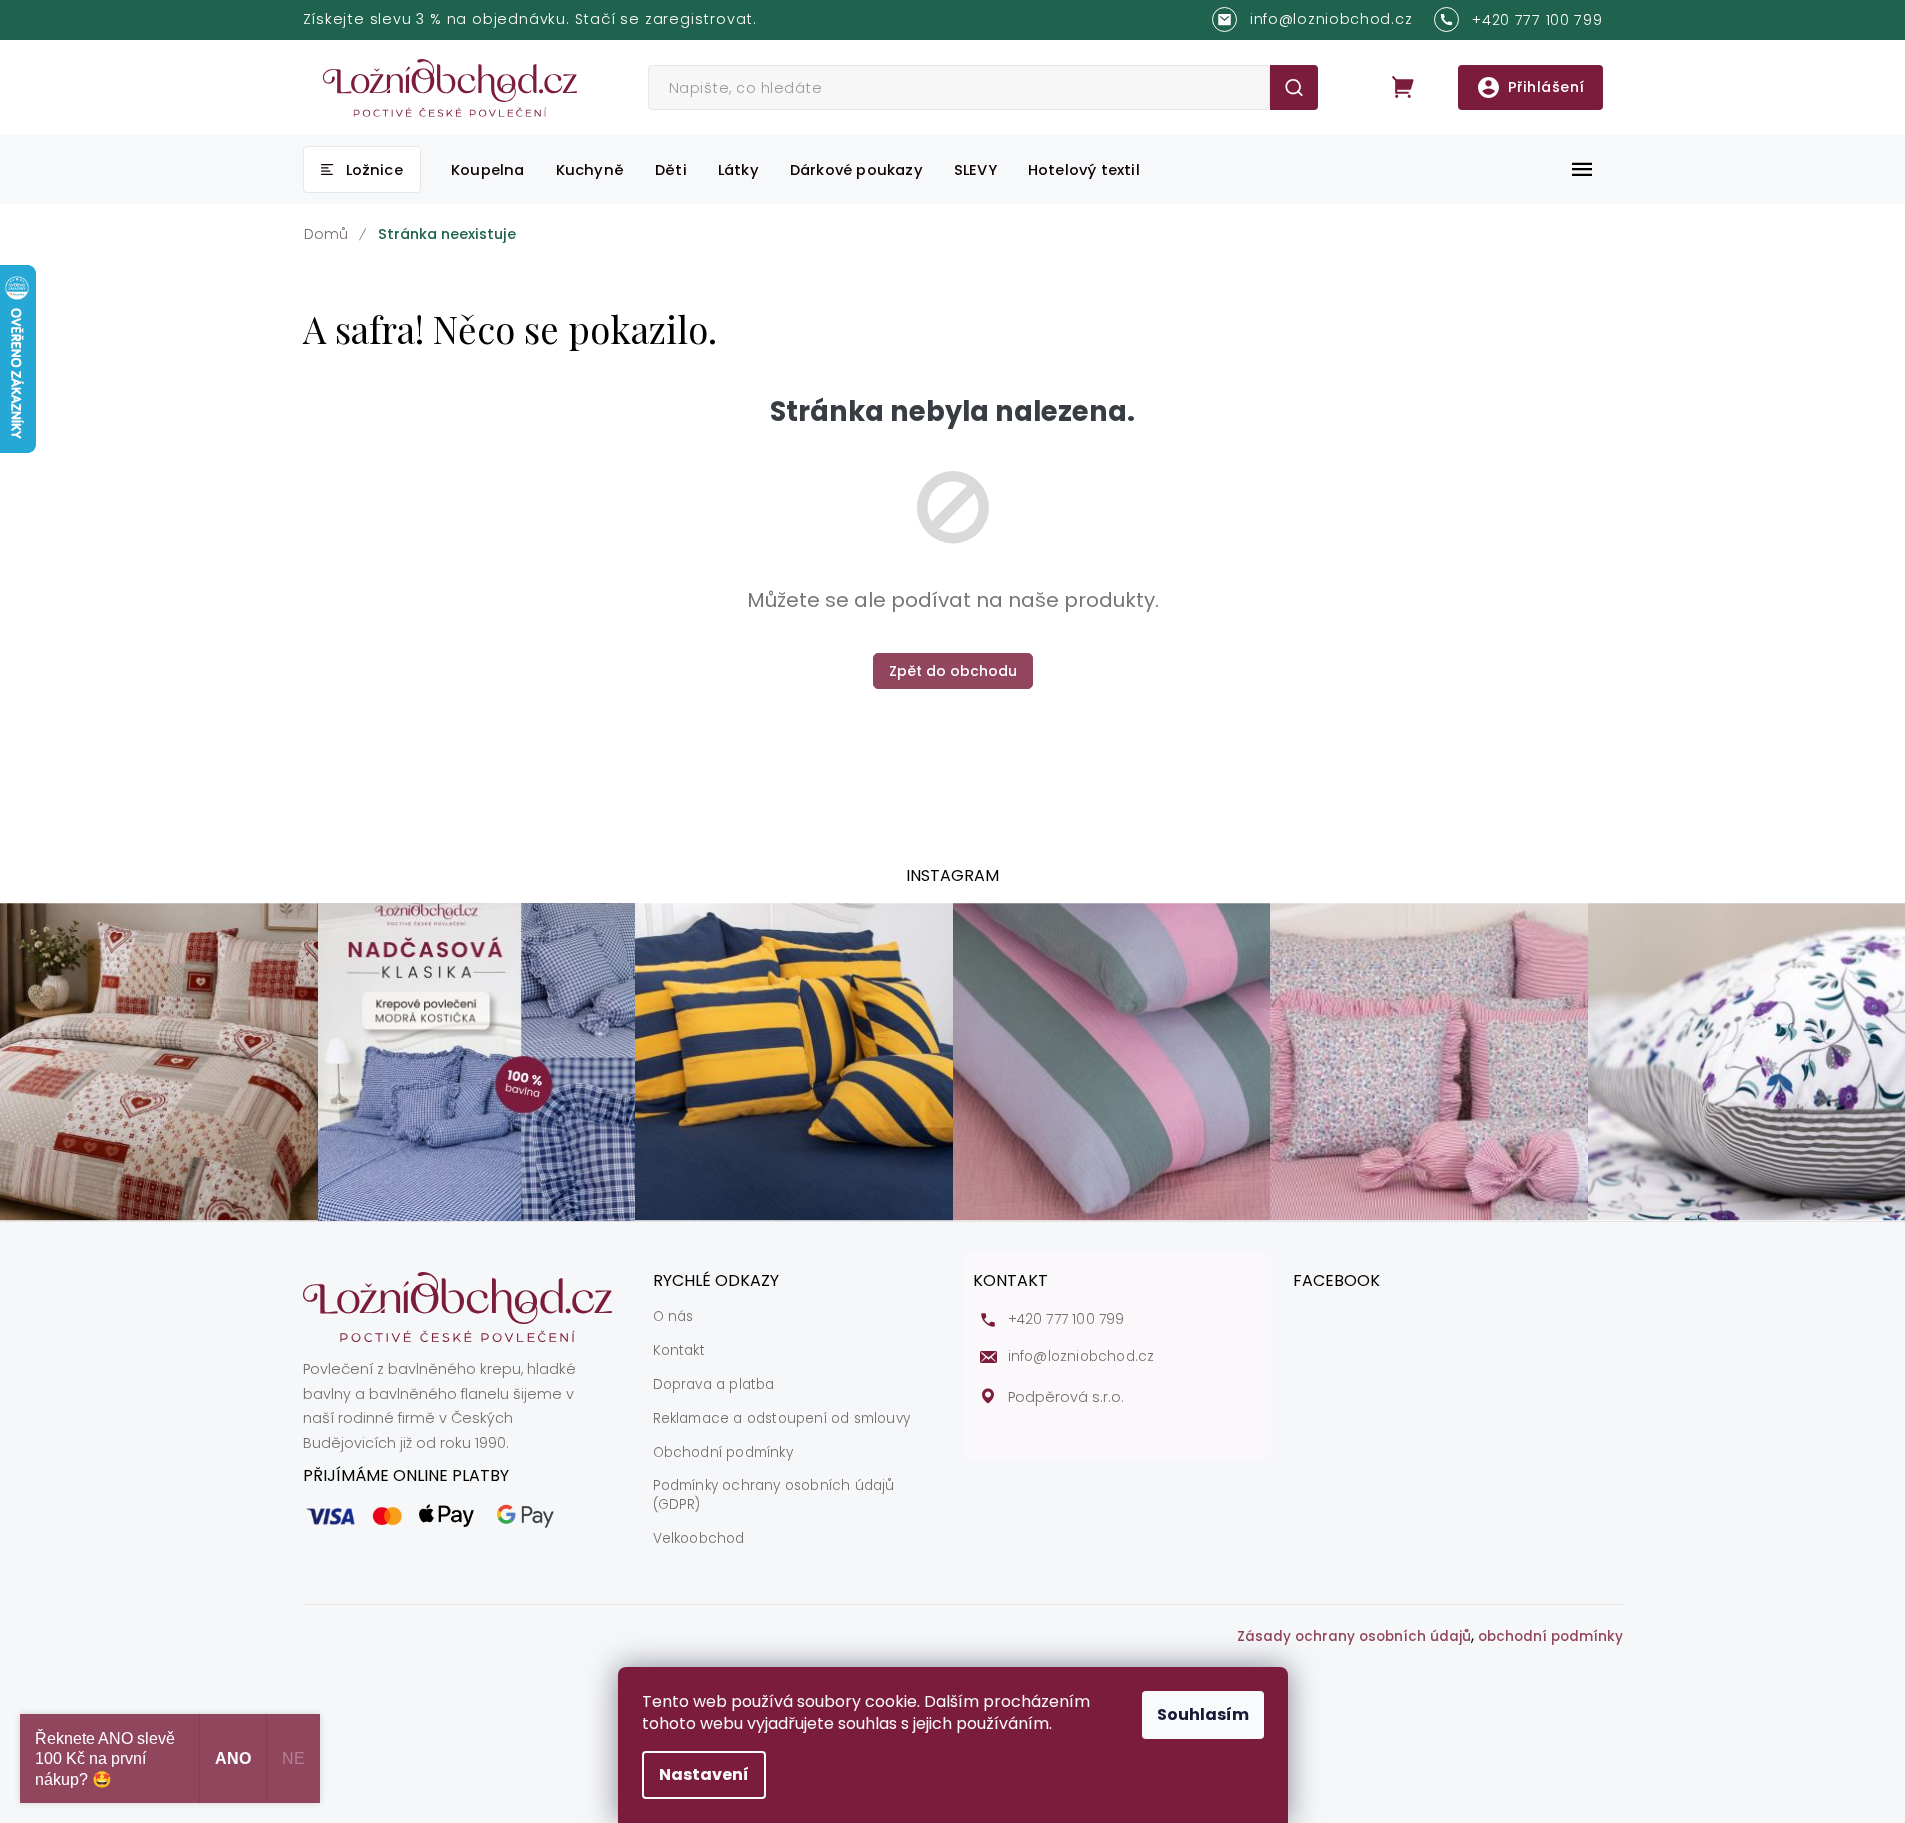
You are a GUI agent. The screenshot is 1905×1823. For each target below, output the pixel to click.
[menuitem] (362, 169)
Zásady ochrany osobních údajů (1354, 1637)
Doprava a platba (714, 1385)
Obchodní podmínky (723, 1453)
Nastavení (704, 1774)
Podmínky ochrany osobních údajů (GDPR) (774, 1495)
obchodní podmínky (1550, 1637)
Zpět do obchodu (953, 671)
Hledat (1293, 87)
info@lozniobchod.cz (1081, 1357)
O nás (673, 1317)
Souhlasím (1203, 1714)
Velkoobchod (699, 1539)
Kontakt (679, 1351)
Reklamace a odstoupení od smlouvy (782, 1419)
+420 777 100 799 (1066, 1320)
